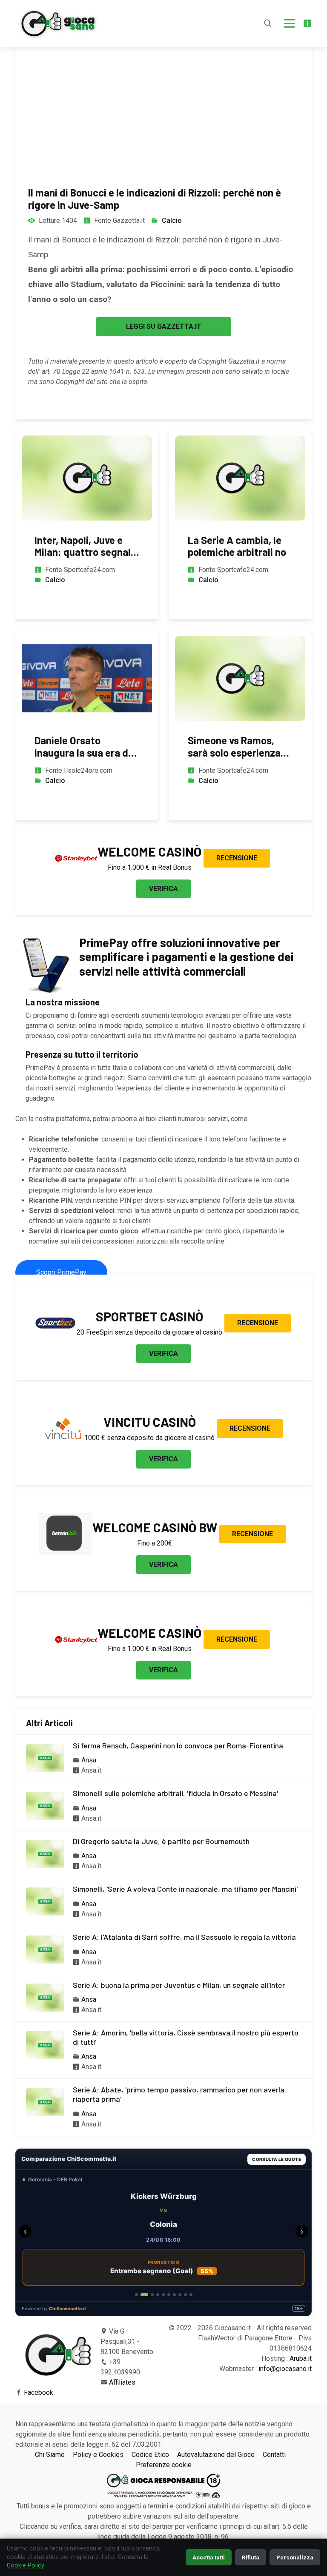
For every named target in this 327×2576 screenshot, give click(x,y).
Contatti (274, 2455)
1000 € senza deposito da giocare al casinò (149, 1438)
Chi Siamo (50, 2455)
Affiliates (122, 2382)
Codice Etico (150, 2455)
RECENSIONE (237, 858)
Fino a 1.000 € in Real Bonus (150, 867)
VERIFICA (163, 889)
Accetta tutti (209, 2557)
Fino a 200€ (155, 1543)
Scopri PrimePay (61, 1272)
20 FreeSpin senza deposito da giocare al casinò (149, 1332)
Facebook (39, 2392)
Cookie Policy (26, 2566)
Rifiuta (251, 2557)
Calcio (172, 221)
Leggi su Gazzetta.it (164, 326)
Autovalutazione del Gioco (216, 2455)
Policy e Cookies (98, 2455)
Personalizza (295, 2557)
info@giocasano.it (285, 2369)
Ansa (89, 1760)
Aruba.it (301, 2358)
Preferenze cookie (164, 2465)
